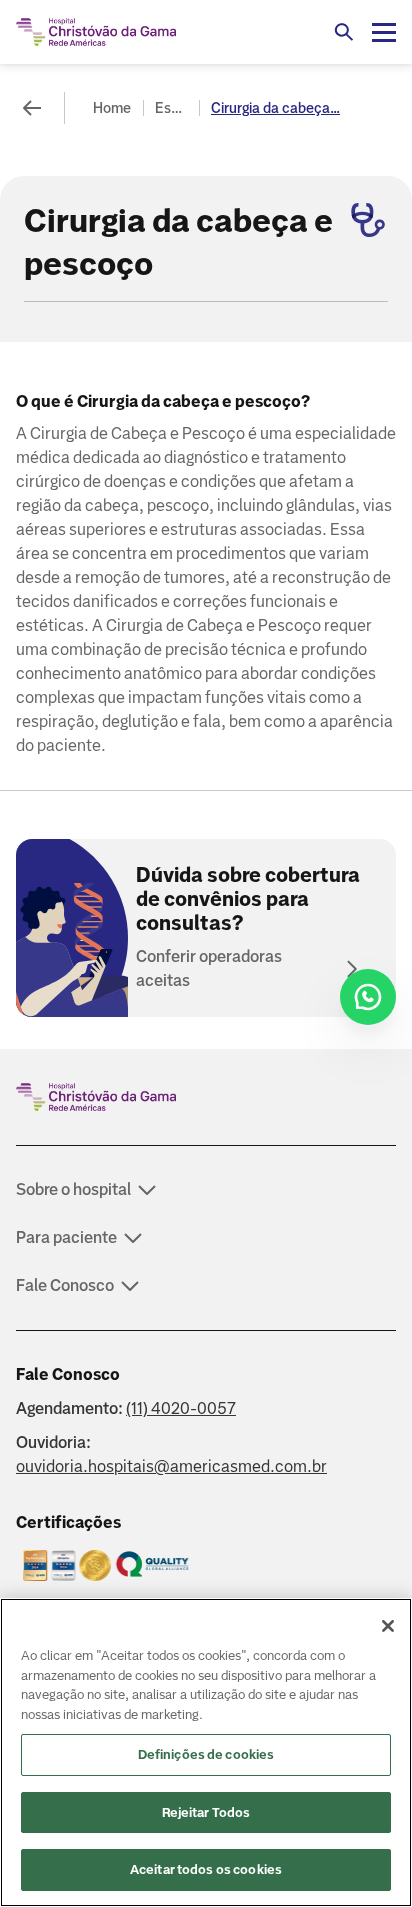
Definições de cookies (206, 1754)
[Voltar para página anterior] (32, 108)
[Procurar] (344, 32)
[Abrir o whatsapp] (368, 997)
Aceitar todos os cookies (206, 1869)
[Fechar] (388, 1626)
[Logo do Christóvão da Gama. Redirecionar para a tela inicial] (96, 32)
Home (112, 108)
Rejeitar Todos (206, 1812)
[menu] (384, 32)
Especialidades (173, 108)
